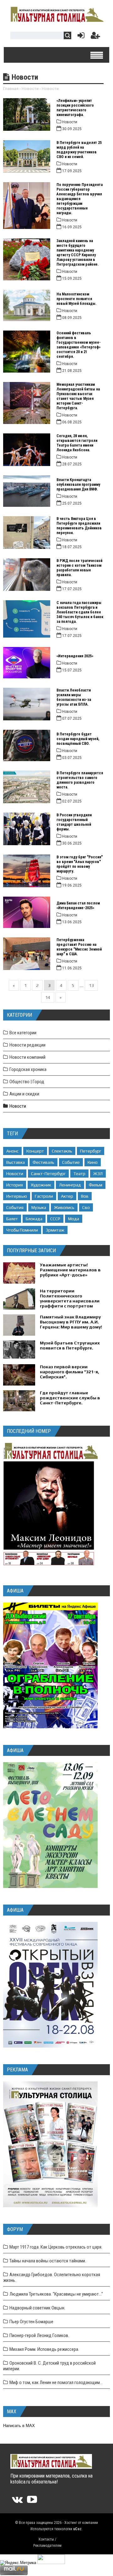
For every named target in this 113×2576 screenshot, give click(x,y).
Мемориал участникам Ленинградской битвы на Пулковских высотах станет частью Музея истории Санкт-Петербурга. (78, 396)
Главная (11, 89)
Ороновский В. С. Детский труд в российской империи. (49, 2366)
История (15, 1185)
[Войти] (80, 37)
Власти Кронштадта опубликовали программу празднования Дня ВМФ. (78, 485)
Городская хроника (28, 1069)
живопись (64, 1207)
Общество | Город (27, 1082)
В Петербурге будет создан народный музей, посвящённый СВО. (78, 739)
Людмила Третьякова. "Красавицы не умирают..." (56, 2294)
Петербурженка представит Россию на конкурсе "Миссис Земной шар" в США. (79, 947)
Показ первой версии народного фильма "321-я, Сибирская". (70, 1372)
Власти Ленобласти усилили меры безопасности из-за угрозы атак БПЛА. (74, 697)
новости (15, 1174)
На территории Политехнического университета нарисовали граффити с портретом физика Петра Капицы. (70, 1301)
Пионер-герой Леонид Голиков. (39, 2335)
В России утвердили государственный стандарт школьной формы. (74, 822)
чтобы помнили (22, 1230)
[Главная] (56, 21)
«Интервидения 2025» (75, 656)
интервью (17, 1196)
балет (12, 1219)
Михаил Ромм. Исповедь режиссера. (44, 2349)
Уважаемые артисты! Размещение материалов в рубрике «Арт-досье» (70, 1270)
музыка (39, 1207)
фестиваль (43, 1162)
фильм (96, 1185)
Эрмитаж (55, 1230)
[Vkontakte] (17, 2502)
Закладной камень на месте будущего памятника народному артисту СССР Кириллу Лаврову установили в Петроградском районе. (78, 253)
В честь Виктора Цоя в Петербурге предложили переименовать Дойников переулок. (79, 526)
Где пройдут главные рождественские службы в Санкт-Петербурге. (70, 1398)
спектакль (62, 1151)
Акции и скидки (24, 1094)
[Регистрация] (95, 37)
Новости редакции (27, 1045)
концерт (35, 1151)
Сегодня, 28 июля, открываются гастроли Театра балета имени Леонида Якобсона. (77, 443)
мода (74, 1219)
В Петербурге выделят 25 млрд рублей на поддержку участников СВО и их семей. (79, 150)
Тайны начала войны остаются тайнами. (48, 2261)
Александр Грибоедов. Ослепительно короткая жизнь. (52, 2277)
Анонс (12, 1151)
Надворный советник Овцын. (37, 2308)
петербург (91, 1151)
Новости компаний (27, 1057)
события (15, 1207)
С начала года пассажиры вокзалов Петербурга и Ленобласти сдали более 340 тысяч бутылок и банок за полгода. (80, 612)
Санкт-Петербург (48, 1174)
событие (71, 1162)
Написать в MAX (19, 2426)
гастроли (44, 1196)
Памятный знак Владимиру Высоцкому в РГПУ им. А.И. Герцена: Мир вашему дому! (71, 1322)
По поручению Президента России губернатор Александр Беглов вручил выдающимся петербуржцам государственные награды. (80, 199)
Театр (79, 1174)
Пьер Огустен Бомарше (31, 2322)
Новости (30, 89)
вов (85, 1196)
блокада (34, 1219)
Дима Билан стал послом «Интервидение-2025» (78, 906)
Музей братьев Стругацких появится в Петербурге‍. (70, 1345)
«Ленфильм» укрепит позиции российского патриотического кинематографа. (75, 108)
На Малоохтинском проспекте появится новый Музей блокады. (76, 299)
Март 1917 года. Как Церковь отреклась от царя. (56, 2247)
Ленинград (70, 1185)
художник (41, 1185)
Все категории (23, 1033)
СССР (55, 1219)
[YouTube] (32, 2502)
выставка (16, 1162)
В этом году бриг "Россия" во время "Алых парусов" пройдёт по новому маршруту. (80, 864)
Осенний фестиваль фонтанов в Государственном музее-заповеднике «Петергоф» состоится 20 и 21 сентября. (79, 345)
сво (86, 1207)
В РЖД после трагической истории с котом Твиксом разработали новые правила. (79, 568)
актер (67, 1196)
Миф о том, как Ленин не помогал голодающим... (56, 2383)
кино (93, 1162)
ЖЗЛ (98, 1174)
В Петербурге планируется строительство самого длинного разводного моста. (80, 780)
